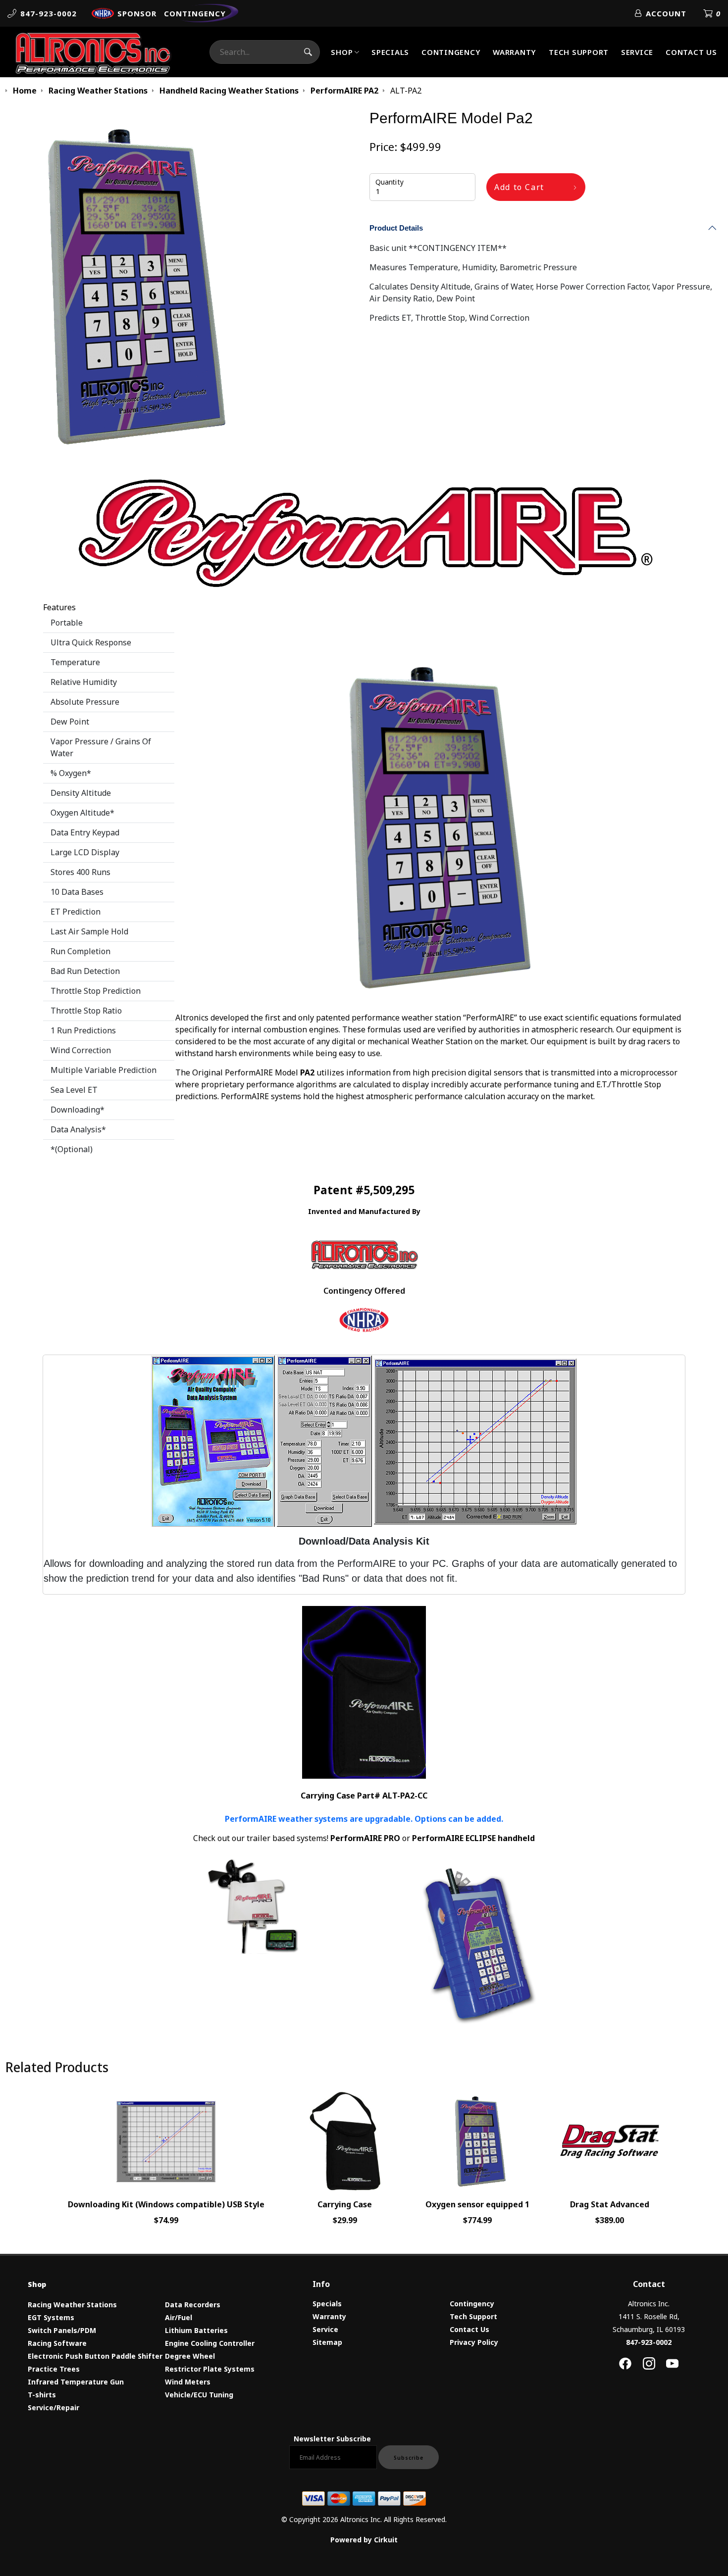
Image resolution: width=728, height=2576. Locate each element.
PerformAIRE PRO (365, 1838)
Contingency (451, 52)
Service (637, 52)
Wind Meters (188, 2382)
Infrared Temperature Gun (76, 2382)
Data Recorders (193, 2305)
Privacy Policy (474, 2342)
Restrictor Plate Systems (210, 2369)
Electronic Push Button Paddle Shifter (95, 2356)
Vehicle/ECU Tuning (199, 2395)
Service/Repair (53, 2407)
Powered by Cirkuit (364, 2540)
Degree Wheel (190, 2356)
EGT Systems (51, 2317)
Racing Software (57, 2343)
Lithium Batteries (196, 2330)
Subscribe (409, 2458)
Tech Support (579, 52)
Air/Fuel (179, 2317)
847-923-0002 (649, 2342)
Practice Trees (54, 2369)
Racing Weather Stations (72, 2305)
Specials (390, 52)
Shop (342, 52)
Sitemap (327, 2342)
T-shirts (42, 2395)
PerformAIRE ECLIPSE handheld (473, 1838)
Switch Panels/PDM (62, 2330)
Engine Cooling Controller (210, 2343)
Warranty (515, 52)
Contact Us (691, 52)
